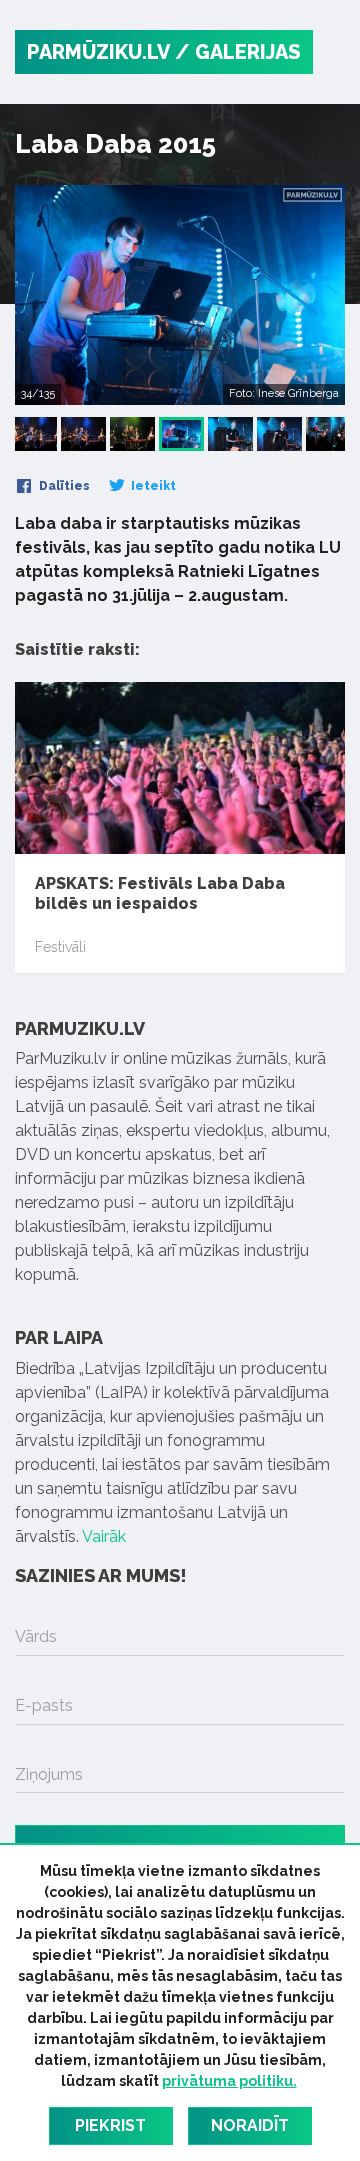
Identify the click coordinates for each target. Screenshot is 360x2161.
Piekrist (110, 2125)
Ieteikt (152, 486)
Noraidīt (250, 2125)
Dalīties (63, 486)
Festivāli (60, 947)
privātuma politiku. (229, 2081)
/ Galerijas (238, 52)
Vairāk (104, 1536)
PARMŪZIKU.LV (98, 52)
